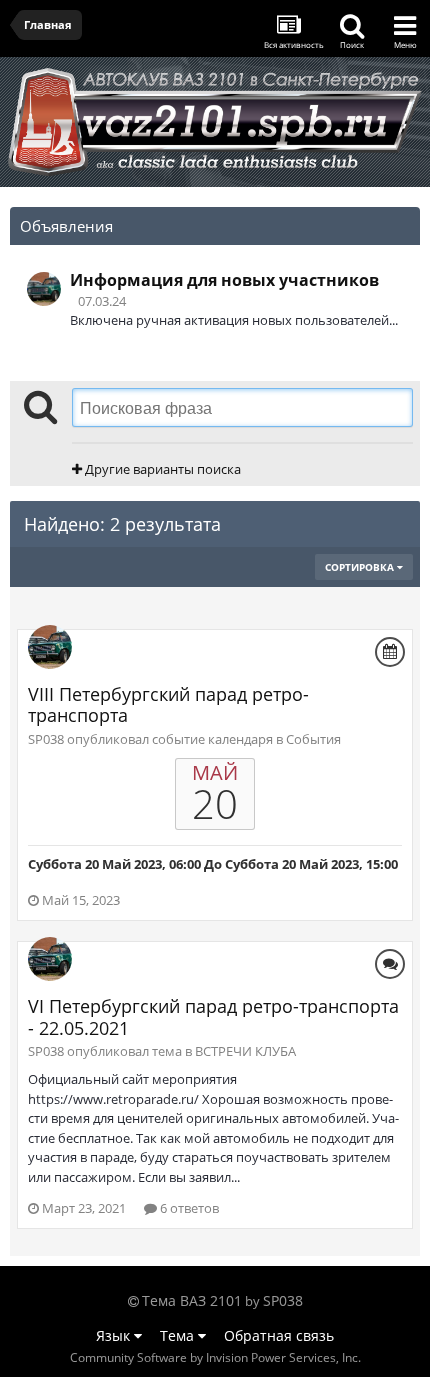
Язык (115, 1335)
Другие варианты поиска (161, 469)
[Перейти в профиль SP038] (44, 289)
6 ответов (188, 1208)
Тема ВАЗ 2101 (192, 1300)
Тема (179, 1335)
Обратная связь (279, 1335)
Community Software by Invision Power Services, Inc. (215, 1357)
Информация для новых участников (224, 280)
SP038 (283, 1300)
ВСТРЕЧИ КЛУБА (245, 1051)
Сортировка (361, 567)
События (313, 739)
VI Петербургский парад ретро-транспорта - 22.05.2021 (213, 1017)
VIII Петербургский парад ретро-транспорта (168, 705)
